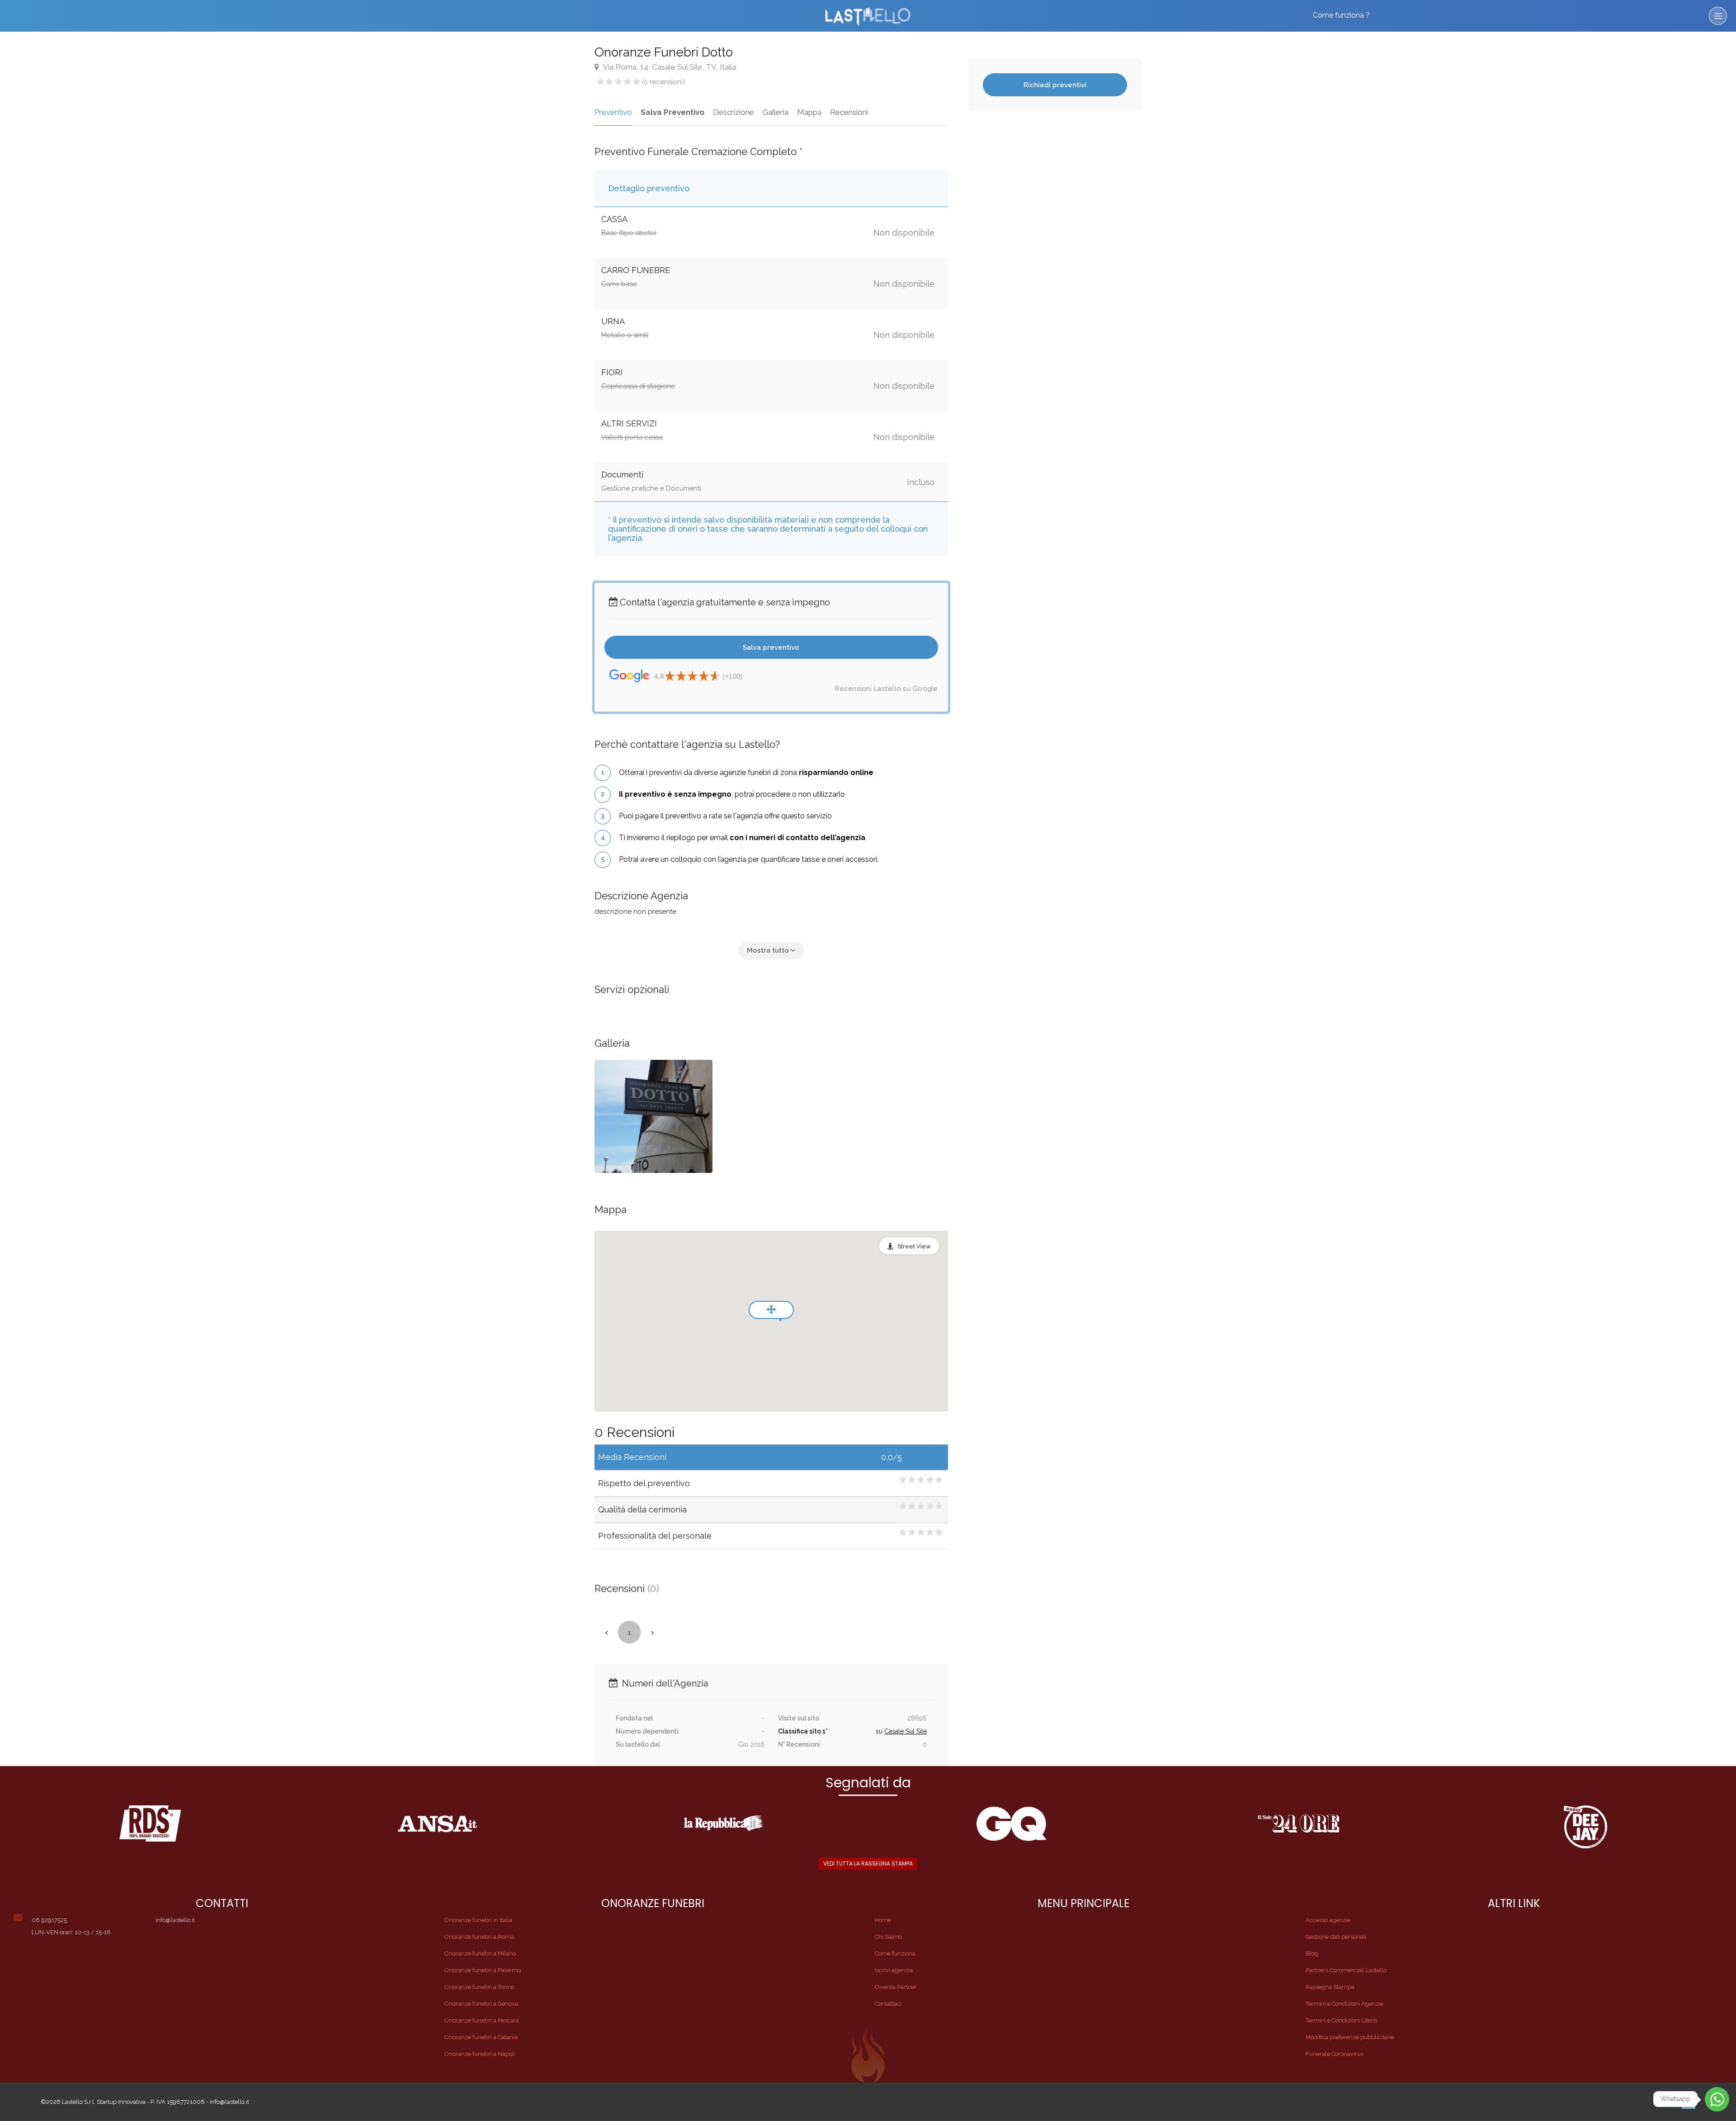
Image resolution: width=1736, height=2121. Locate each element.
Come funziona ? (1341, 15)
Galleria (776, 112)
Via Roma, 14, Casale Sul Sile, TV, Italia (669, 67)
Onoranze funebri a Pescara (482, 2020)
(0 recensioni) (663, 82)
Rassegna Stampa (1330, 1987)
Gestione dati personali (1336, 1937)
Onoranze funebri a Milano (480, 1953)
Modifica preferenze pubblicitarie (1350, 2037)
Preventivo (613, 112)
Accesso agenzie (1328, 1920)
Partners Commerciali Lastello (1346, 1970)
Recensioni (849, 112)
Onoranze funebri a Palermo (483, 1970)
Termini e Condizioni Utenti (1342, 2020)
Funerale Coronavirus (1335, 2054)
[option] (653, 1116)
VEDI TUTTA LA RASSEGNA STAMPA (868, 1864)
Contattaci (888, 2004)
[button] (771, 950)
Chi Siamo (888, 1937)
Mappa (809, 112)
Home (883, 1920)
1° (825, 1731)
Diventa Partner (896, 1987)
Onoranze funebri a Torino (479, 1987)
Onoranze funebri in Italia (478, 1920)
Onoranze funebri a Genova (481, 2004)
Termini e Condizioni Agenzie (1344, 2004)
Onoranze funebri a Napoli (480, 2054)
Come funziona (895, 1953)
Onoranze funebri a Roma (479, 1937)
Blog (1312, 1953)
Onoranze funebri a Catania (481, 2037)
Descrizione (734, 112)
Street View (914, 1246)
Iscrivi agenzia (894, 1970)
